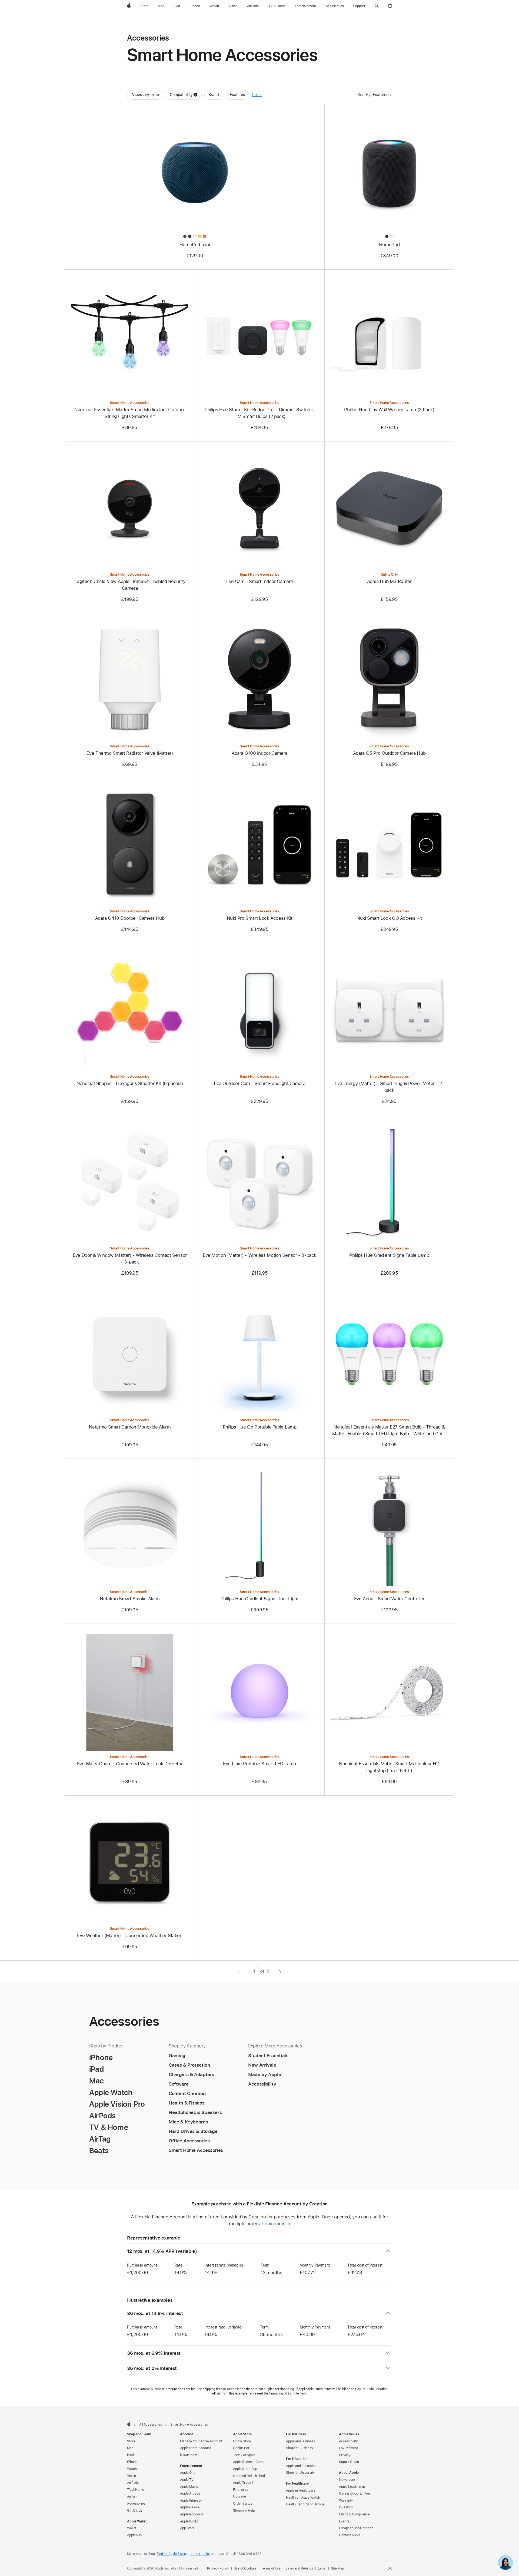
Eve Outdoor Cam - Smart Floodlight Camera (260, 1083)
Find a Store (242, 2441)
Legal (322, 2568)
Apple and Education (301, 2466)
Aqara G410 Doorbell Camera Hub (130, 918)
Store (131, 2441)
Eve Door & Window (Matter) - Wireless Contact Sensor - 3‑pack (130, 1259)
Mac (130, 2448)
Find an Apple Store (171, 2554)
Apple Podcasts (192, 2514)
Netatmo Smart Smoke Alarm (130, 1599)
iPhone (132, 2462)
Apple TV (187, 2480)
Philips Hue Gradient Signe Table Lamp (389, 1255)
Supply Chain (349, 2462)
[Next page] (280, 1971)
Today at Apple (244, 2455)
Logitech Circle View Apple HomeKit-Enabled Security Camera (130, 585)
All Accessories (151, 2425)
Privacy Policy (218, 2568)
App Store (187, 2528)
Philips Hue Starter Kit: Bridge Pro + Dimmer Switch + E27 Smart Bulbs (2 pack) (259, 413)
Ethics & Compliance (354, 2514)
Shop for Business (299, 2448)
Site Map (337, 2568)
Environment (348, 2448)
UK (390, 2568)
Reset (257, 95)
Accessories (136, 2504)
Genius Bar (241, 2448)
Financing (240, 2490)
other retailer (200, 2554)
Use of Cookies (245, 2568)
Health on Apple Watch (303, 2498)
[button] (377, 6)
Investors (346, 2507)
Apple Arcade (190, 2493)
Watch (132, 2469)
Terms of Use (271, 2568)
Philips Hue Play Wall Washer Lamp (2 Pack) (389, 410)
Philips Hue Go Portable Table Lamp (259, 1427)
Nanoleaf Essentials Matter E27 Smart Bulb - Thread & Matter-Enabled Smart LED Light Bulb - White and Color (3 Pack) (389, 1431)
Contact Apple (350, 2535)
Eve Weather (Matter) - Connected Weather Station (130, 1935)
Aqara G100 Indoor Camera (259, 753)
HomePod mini (195, 245)
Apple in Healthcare (301, 2491)
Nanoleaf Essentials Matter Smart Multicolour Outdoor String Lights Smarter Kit (130, 413)
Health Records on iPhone (305, 2504)
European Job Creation (356, 2528)
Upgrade (239, 2496)
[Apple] (129, 2424)
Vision (132, 2476)
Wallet (132, 2528)
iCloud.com (189, 2455)
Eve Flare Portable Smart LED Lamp (259, 1764)
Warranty (346, 2501)
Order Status (243, 2504)
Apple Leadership (352, 2487)
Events (344, 2521)
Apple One (188, 2473)
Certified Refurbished (249, 2476)
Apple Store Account (195, 2448)
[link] (505, 2562)
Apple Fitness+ (191, 2501)
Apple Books (189, 2521)
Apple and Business (300, 2441)
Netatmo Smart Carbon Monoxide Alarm (130, 1427)
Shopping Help (244, 2511)
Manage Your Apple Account (201, 2441)
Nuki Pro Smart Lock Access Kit (260, 918)
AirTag (132, 2496)
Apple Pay (135, 2535)
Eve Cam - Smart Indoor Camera (259, 581)
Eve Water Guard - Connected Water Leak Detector (130, 1764)
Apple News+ (190, 2507)
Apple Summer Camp (249, 2462)
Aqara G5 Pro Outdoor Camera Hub (389, 753)
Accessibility (348, 2441)
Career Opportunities (355, 2493)
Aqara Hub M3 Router (389, 581)
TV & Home (136, 2490)
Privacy (345, 2455)
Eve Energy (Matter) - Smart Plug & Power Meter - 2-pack (389, 1087)
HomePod (389, 245)
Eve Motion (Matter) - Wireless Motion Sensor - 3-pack (259, 1255)
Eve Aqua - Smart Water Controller (389, 1599)
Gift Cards (135, 2511)
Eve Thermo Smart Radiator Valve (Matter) (130, 753)
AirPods (133, 2483)
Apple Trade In (244, 2483)
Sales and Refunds (299, 2568)
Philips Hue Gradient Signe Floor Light (260, 1599)
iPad (130, 2455)
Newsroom (347, 2480)
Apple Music (189, 2487)
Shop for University (300, 2473)
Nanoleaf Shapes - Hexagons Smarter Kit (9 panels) (130, 1083)
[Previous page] (239, 1971)
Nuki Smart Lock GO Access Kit (389, 918)
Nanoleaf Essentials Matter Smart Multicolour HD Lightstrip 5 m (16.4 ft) (389, 1767)
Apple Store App (245, 2469)
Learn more (276, 2224)
